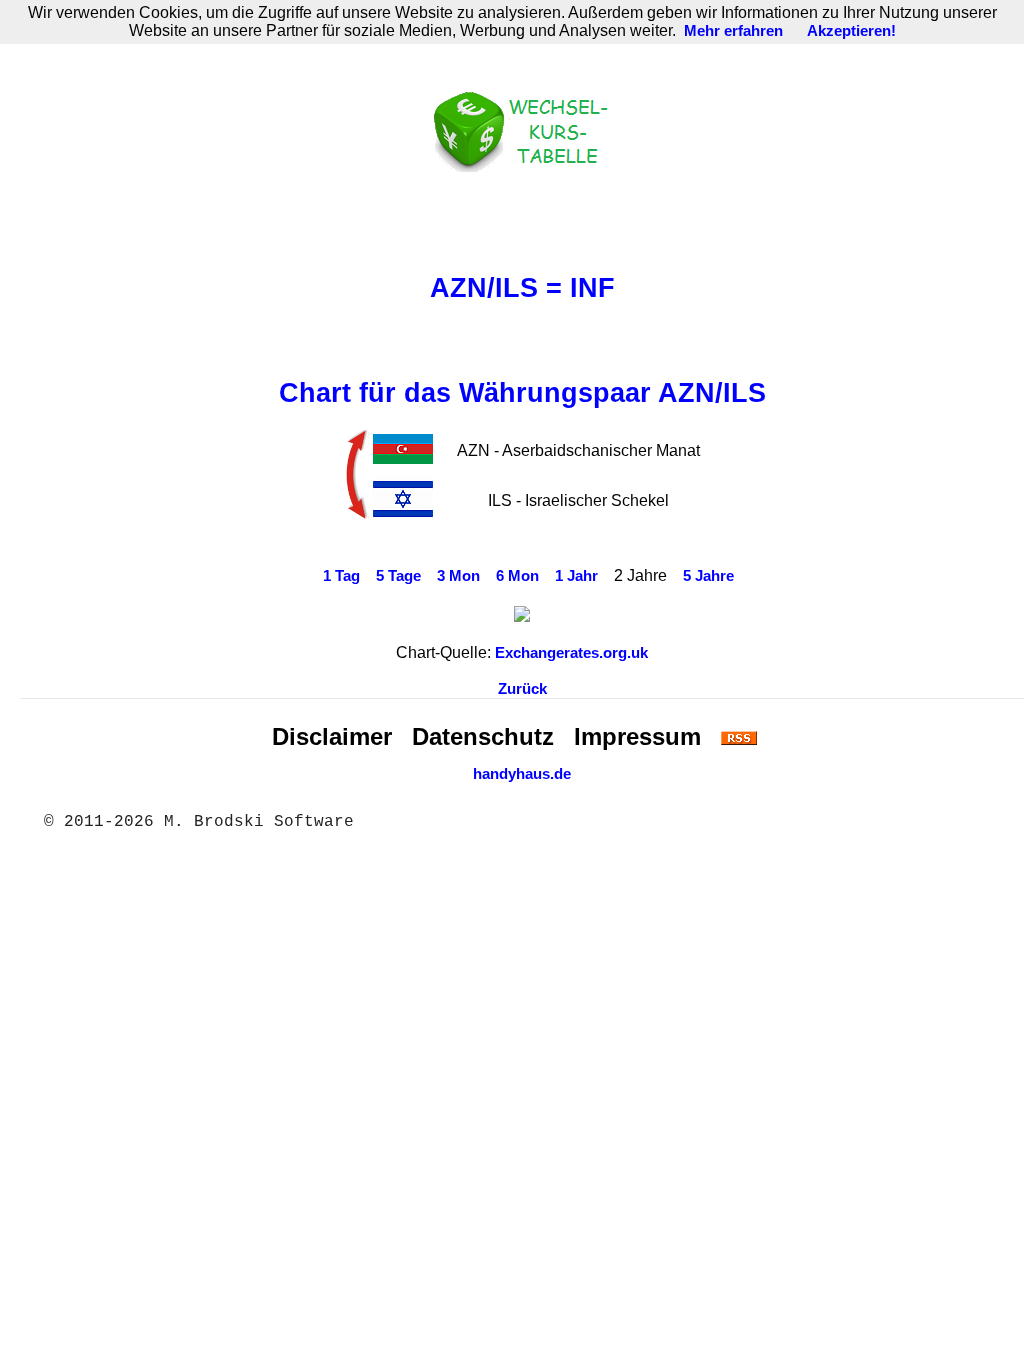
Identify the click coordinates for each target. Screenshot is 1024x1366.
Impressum (637, 736)
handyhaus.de (522, 774)
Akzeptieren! (851, 31)
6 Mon (517, 576)
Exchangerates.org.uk (571, 653)
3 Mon (458, 576)
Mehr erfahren (733, 31)
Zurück (522, 689)
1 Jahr (576, 576)
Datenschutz (483, 736)
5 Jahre (708, 576)
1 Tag (341, 576)
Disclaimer (332, 736)
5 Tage (398, 576)
